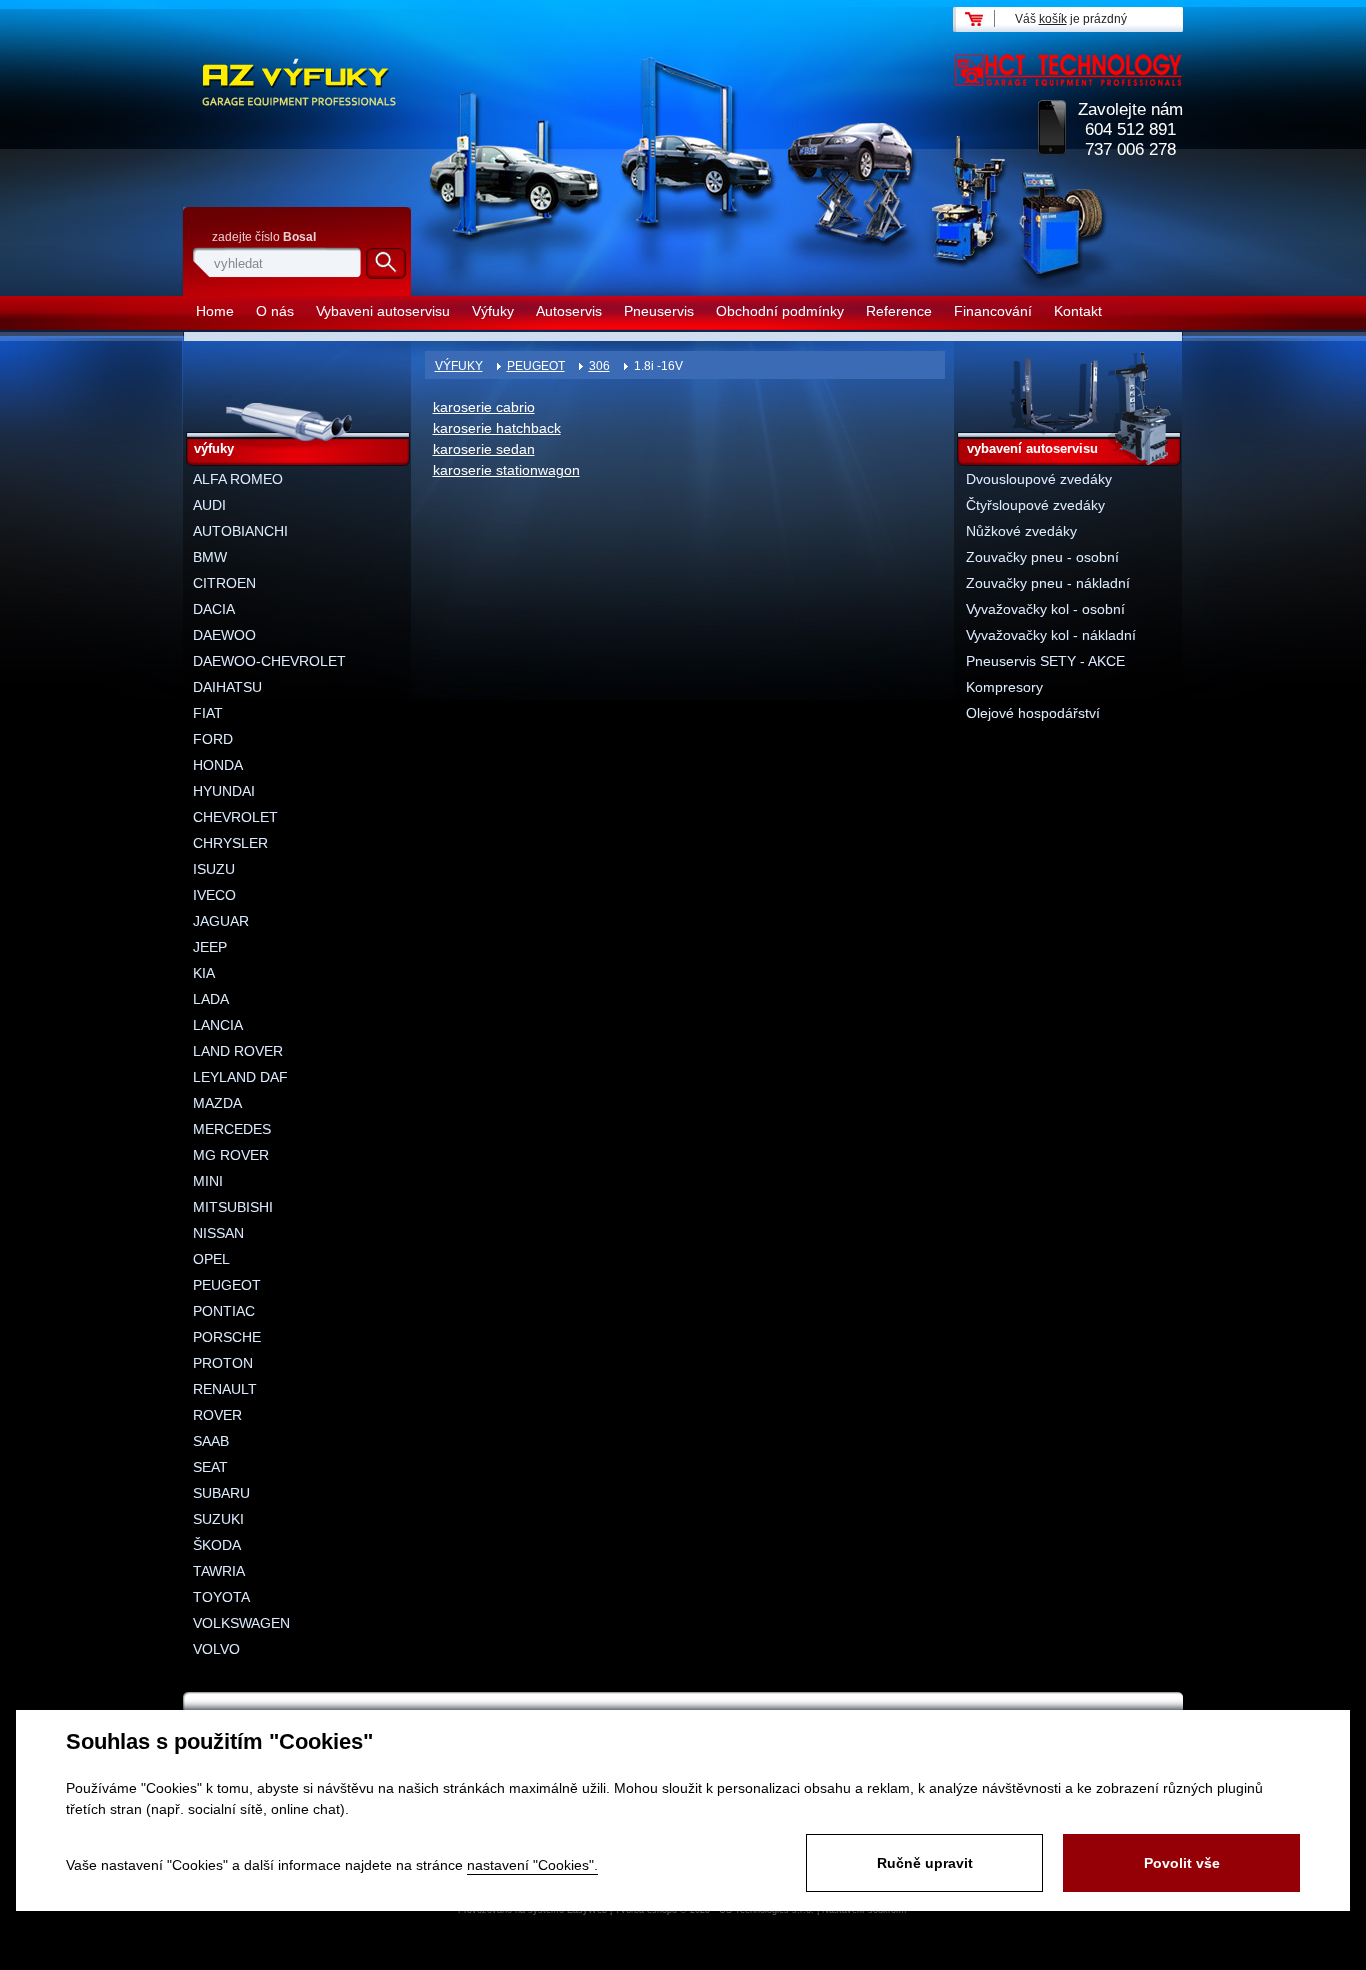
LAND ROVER (238, 1051)
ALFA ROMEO (238, 479)
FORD (213, 739)
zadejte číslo (264, 237)
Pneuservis (659, 311)
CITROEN (224, 583)
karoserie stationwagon (506, 470)
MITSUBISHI (233, 1207)
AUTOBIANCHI (240, 531)
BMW (210, 557)
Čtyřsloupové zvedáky (1035, 505)
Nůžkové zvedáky (1021, 531)
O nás (275, 311)
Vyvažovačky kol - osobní (1045, 609)
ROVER (217, 1415)
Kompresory (1004, 687)
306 (599, 366)
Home (215, 311)
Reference (899, 311)
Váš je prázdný (1071, 19)
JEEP (210, 947)
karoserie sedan (484, 449)
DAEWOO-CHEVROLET (269, 661)
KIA (204, 973)
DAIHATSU (227, 687)
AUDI (209, 505)
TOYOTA (221, 1597)
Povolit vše (1182, 1863)
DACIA (214, 609)
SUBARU (221, 1493)
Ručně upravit (925, 1863)
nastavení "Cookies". (532, 1865)
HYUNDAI (224, 791)
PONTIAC (224, 1311)
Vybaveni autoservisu (383, 311)
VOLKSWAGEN (241, 1623)
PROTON (223, 1363)
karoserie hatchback (497, 428)
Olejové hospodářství (1033, 713)
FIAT (208, 713)
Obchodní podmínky (780, 311)
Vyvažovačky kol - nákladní (1051, 635)
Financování (993, 311)
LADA (211, 999)
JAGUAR (221, 921)
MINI (208, 1181)
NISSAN (218, 1233)
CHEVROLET (235, 817)
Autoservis (569, 311)
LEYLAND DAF (240, 1077)
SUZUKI (218, 1519)
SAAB (211, 1441)
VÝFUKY (459, 366)
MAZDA (217, 1103)
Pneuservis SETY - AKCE (1045, 661)
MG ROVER (231, 1155)
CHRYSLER (230, 843)
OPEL (211, 1259)
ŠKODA (217, 1545)
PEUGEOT (536, 366)
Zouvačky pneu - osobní (1042, 557)
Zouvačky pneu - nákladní (1048, 583)
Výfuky (493, 311)
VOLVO (216, 1649)
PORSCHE (227, 1337)
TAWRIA (219, 1571)
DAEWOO (224, 635)
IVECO (214, 895)
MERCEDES (232, 1129)
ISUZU (214, 869)
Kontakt (1078, 311)
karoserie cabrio (484, 407)
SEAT (210, 1467)
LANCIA (218, 1025)
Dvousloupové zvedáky (1039, 479)
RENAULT (225, 1389)
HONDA (218, 765)
